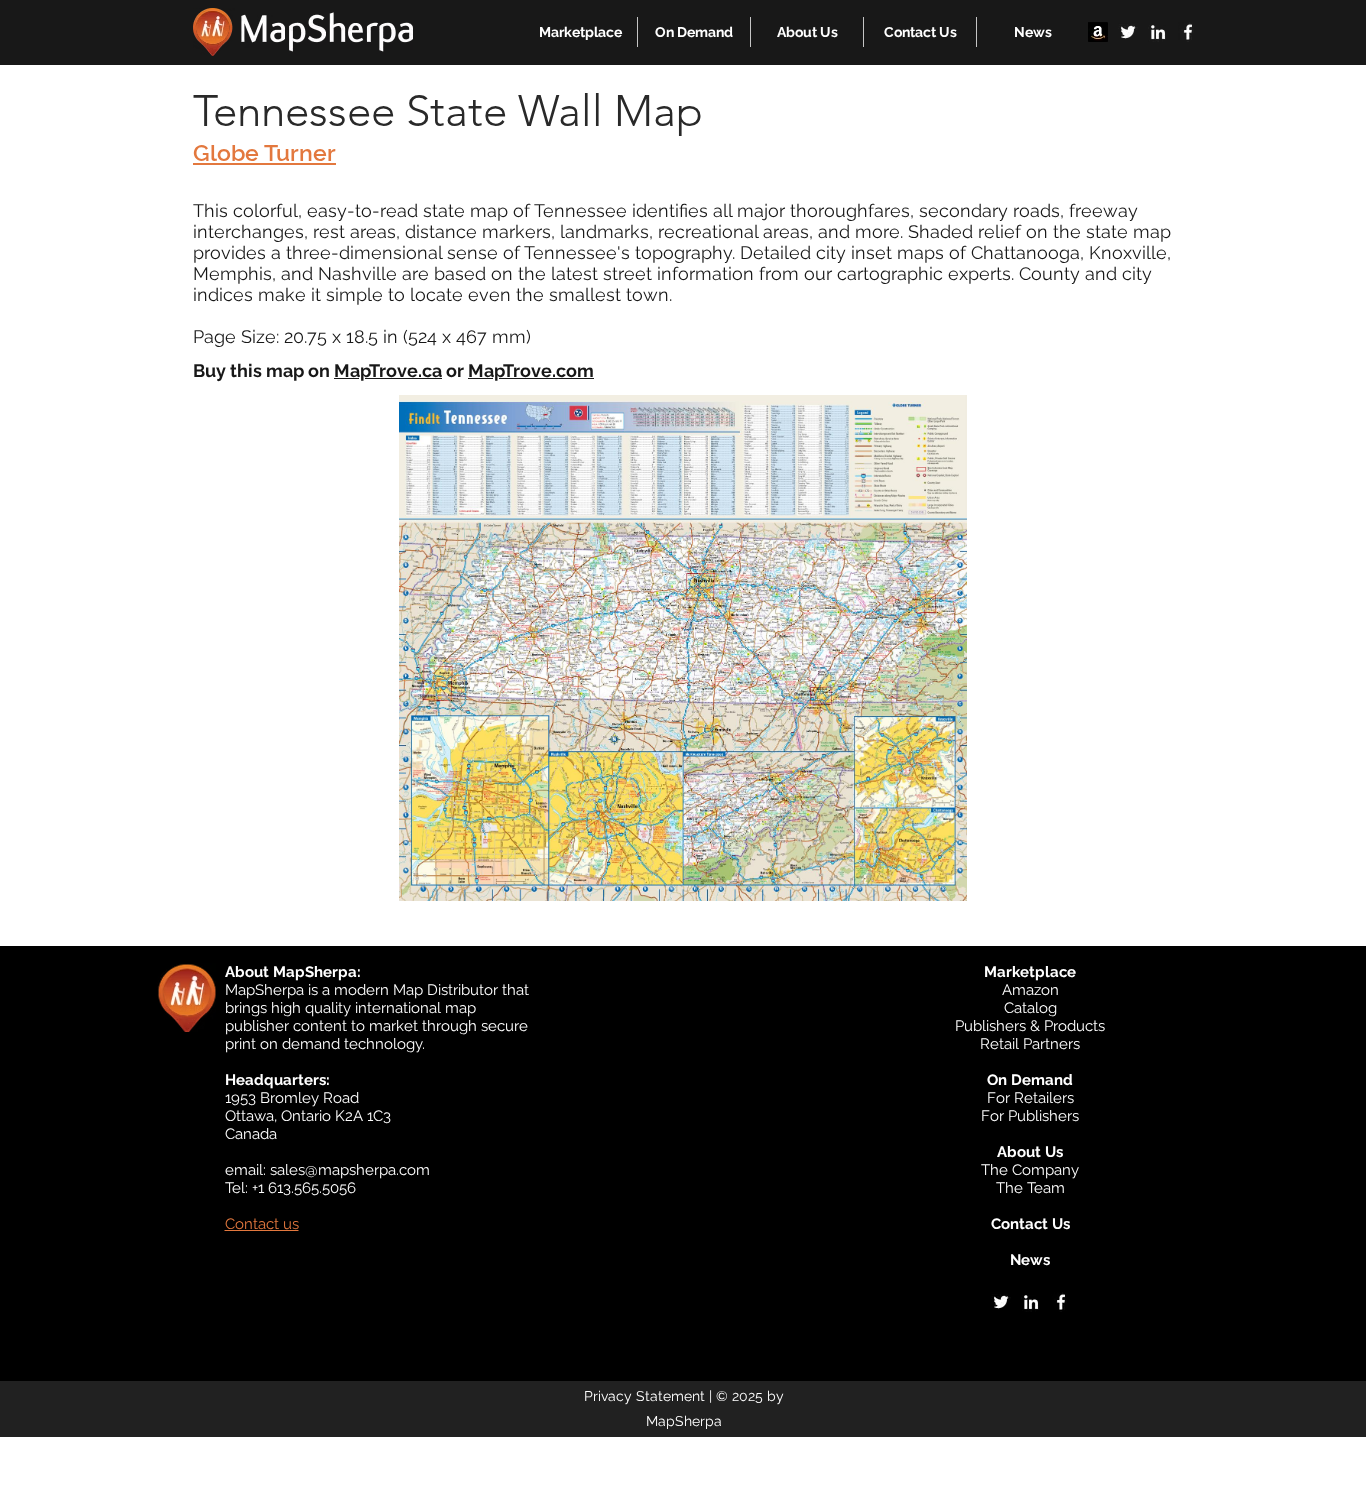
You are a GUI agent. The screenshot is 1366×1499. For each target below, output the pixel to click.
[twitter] (1128, 32)
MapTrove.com (531, 370)
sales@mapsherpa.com (350, 1170)
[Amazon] (1098, 32)
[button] (580, 32)
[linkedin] (1158, 32)
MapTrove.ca (388, 370)
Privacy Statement (644, 1396)
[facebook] (1188, 32)
